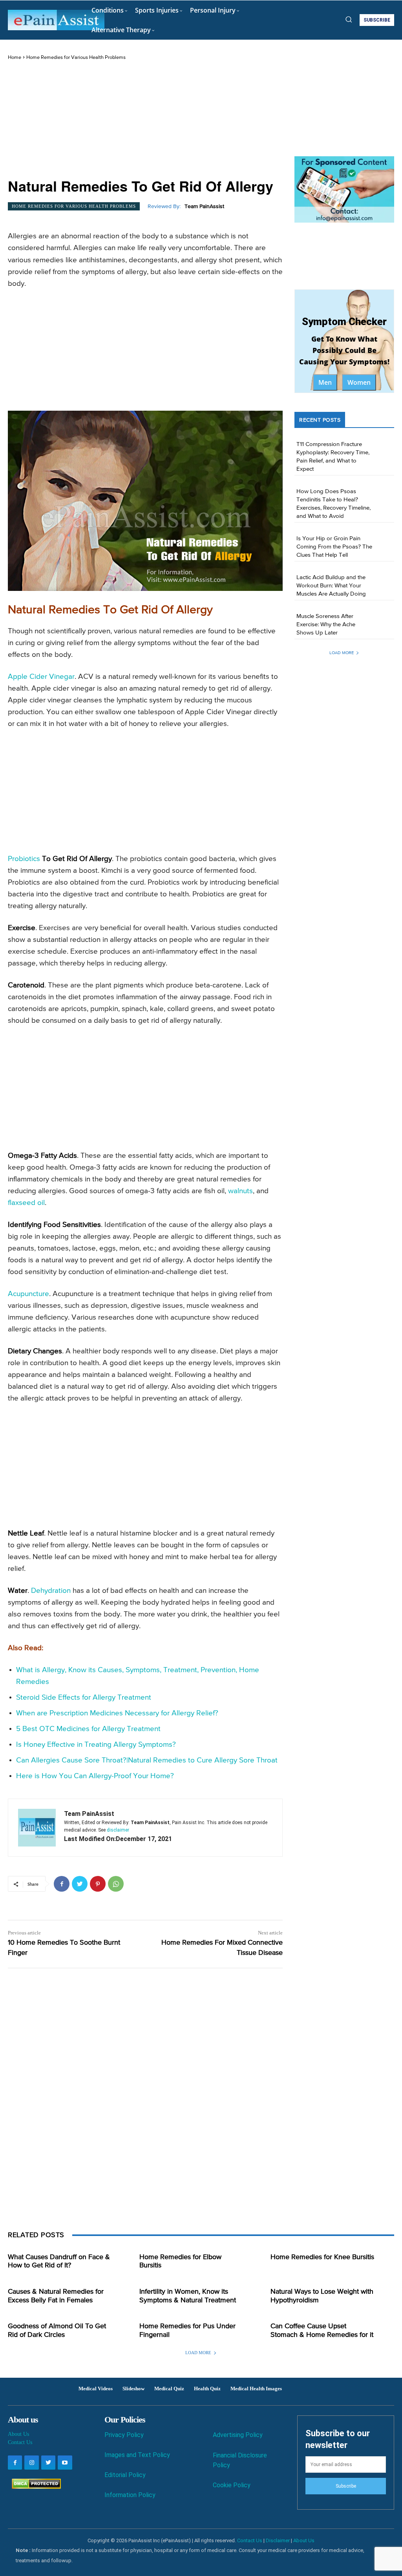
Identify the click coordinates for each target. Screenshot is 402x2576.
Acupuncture (28, 1294)
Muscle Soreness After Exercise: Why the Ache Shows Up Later (326, 624)
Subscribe (346, 2486)
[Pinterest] (98, 1884)
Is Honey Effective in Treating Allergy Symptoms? (96, 1745)
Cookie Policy (232, 2485)
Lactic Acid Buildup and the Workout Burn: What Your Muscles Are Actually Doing (331, 586)
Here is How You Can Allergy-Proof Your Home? (95, 1776)
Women (359, 382)
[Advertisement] (145, 120)
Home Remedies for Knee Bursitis (322, 2257)
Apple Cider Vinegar (41, 677)
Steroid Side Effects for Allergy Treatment (84, 1698)
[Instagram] (31, 2463)
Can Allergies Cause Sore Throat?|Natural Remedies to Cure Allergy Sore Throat (147, 1760)
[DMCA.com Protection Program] (34, 2487)
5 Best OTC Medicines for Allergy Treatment (88, 1729)
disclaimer (118, 1830)
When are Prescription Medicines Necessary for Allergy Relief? (117, 1713)
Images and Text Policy (137, 2455)
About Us (18, 2434)
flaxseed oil (26, 1203)
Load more (342, 653)
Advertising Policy (238, 2435)
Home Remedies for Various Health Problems (76, 58)
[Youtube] (65, 2463)
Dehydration (51, 1591)
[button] (349, 19)
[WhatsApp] (116, 1884)
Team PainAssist (204, 207)
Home (15, 58)
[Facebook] (62, 1884)
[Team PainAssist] (37, 1828)
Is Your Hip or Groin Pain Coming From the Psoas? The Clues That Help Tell (334, 547)
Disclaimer (278, 2540)
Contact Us (20, 2442)
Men (325, 382)
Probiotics (24, 859)
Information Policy (130, 2495)
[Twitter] (80, 1884)
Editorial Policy (125, 2475)
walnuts (240, 1191)
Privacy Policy (124, 2435)
